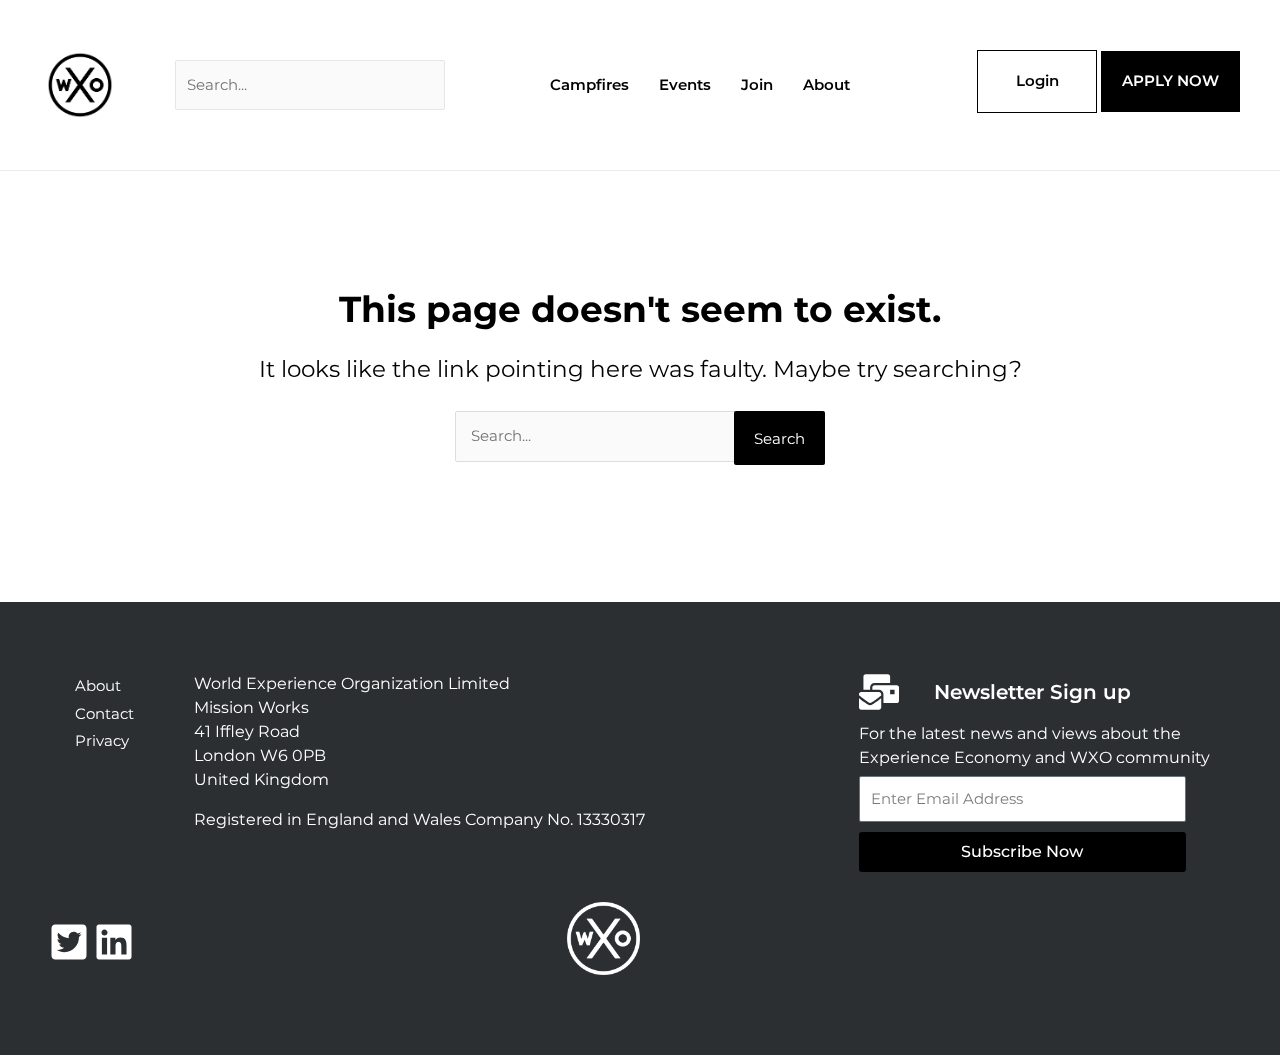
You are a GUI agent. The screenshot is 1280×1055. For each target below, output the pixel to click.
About (826, 84)
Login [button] (1037, 80)
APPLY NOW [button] (1170, 80)
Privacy (102, 740)
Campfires (589, 84)
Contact (104, 713)
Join (757, 84)
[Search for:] (310, 84)
